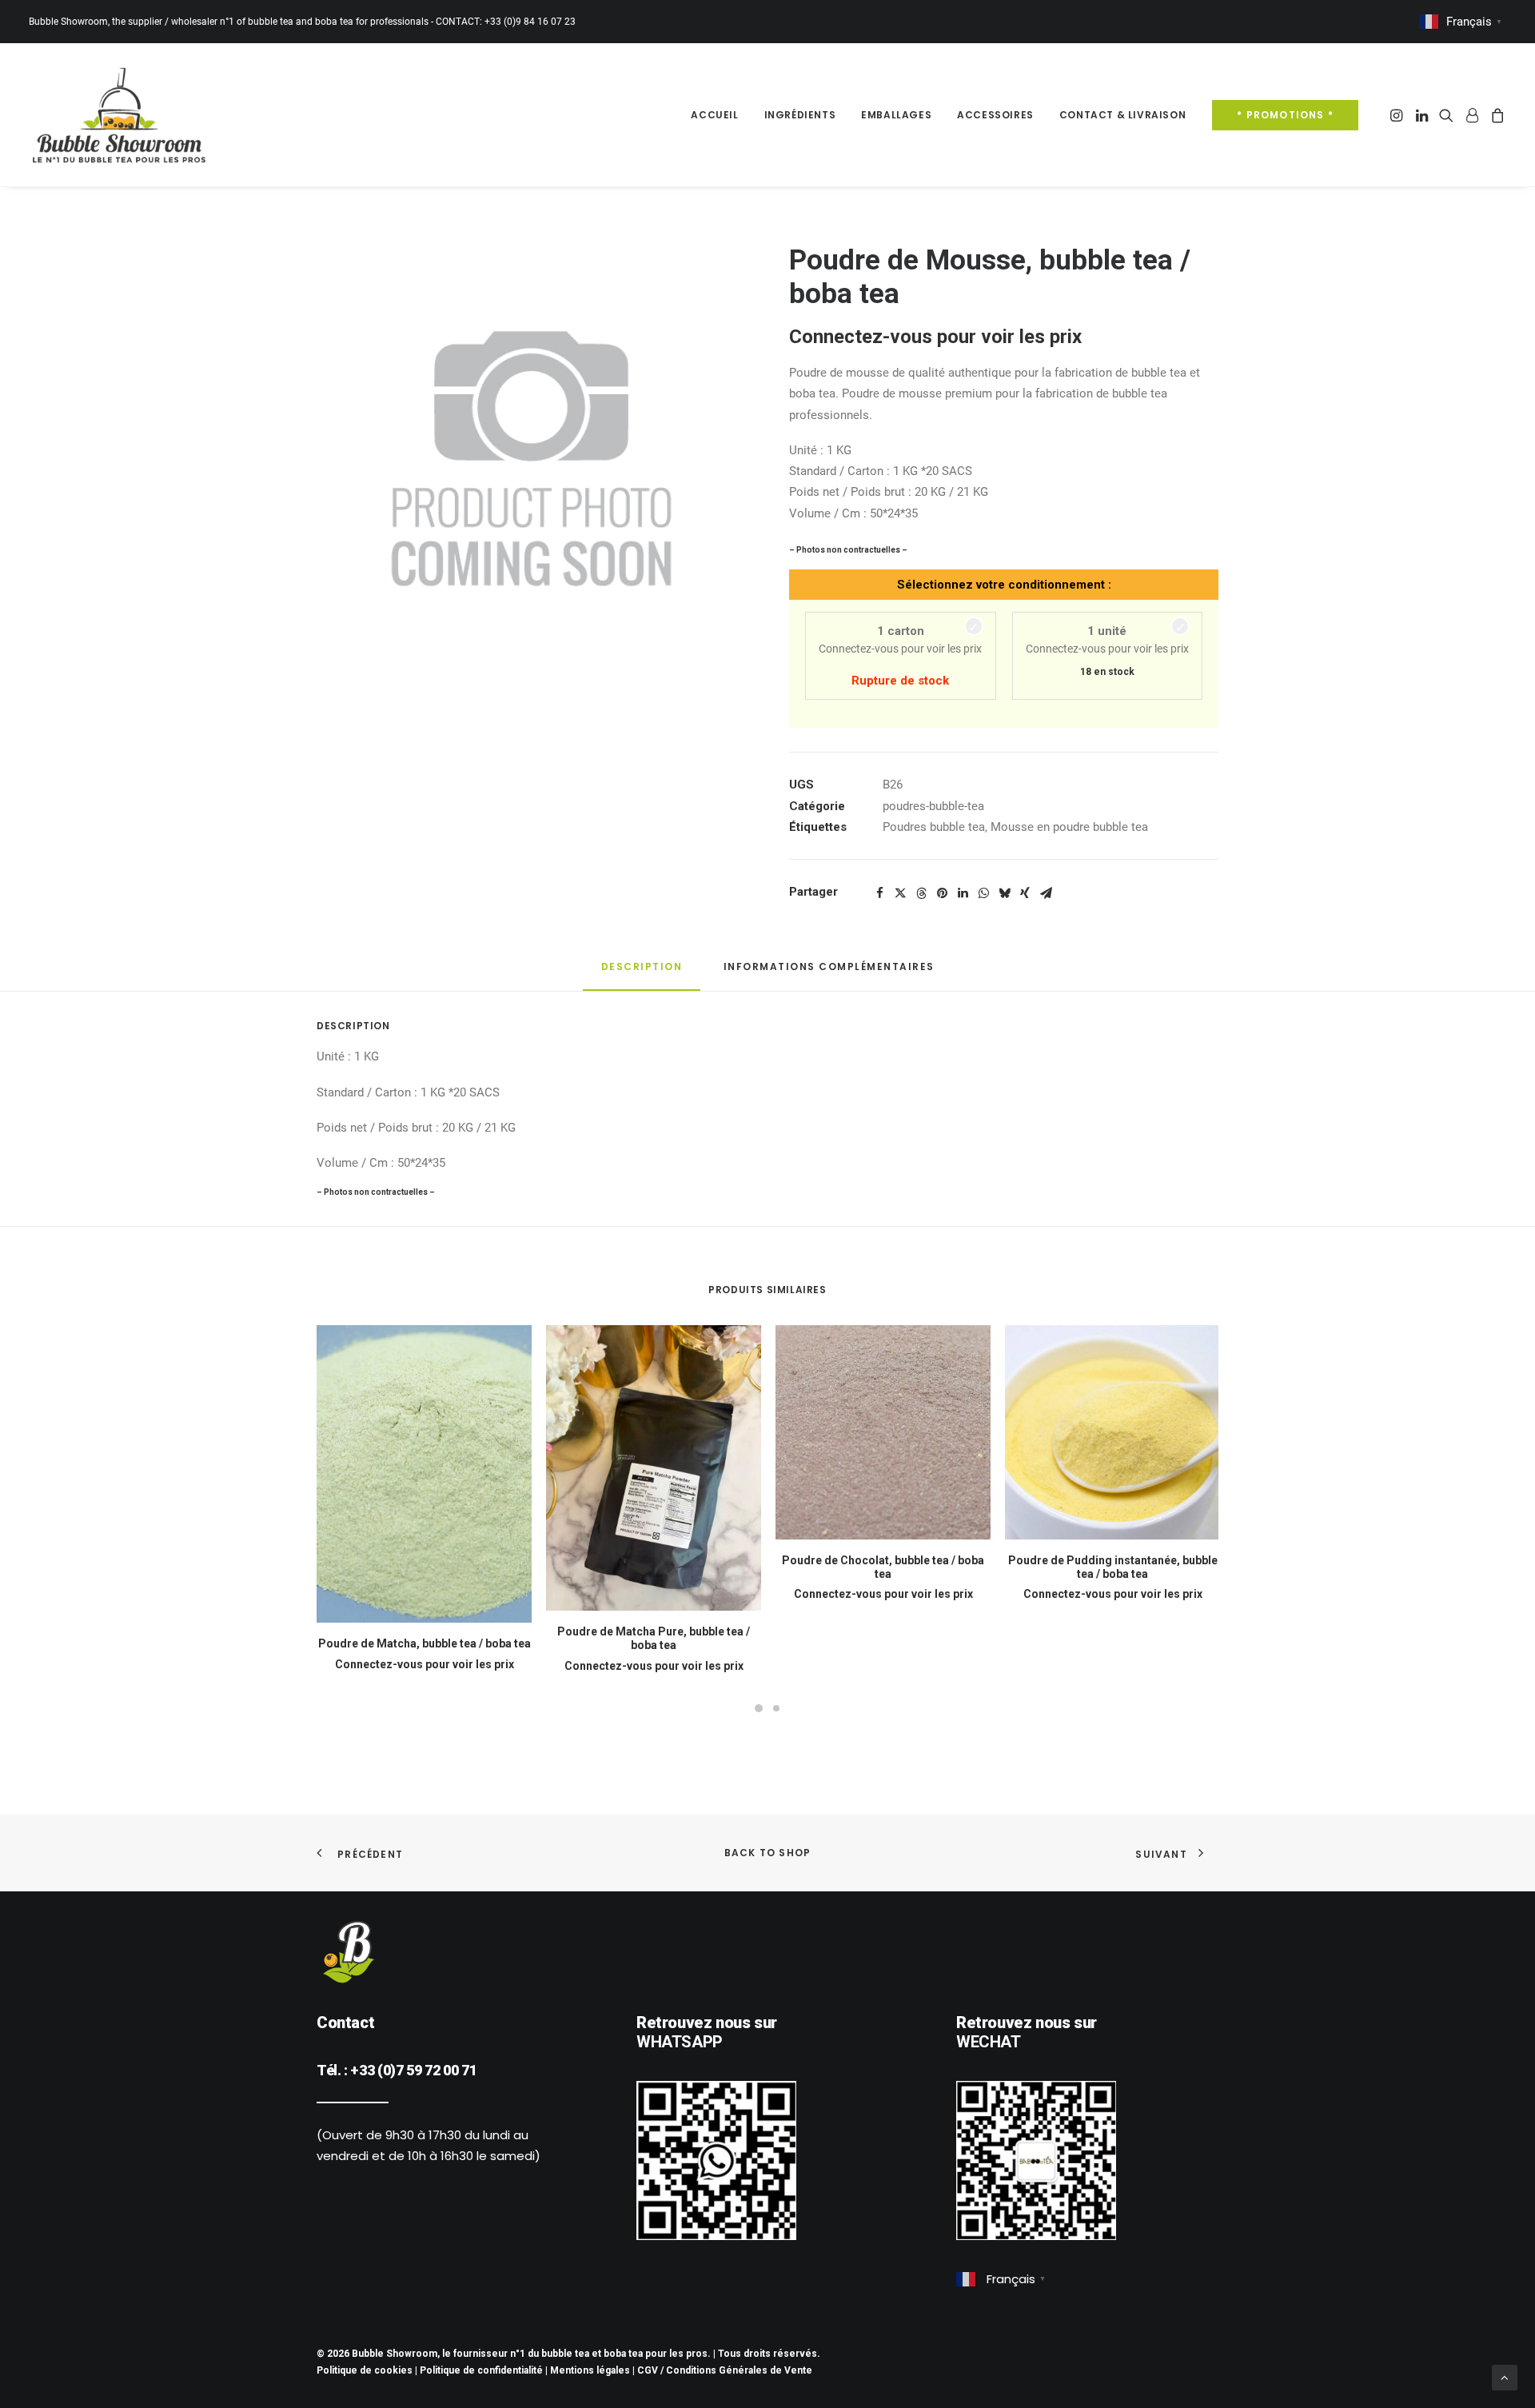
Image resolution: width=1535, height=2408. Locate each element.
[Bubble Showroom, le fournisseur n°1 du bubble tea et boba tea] (119, 115)
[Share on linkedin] (963, 893)
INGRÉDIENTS (800, 115)
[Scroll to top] (1505, 2377)
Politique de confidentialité (481, 2370)
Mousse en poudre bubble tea (1069, 827)
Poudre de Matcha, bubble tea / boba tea (425, 1643)
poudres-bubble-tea (933, 806)
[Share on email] (1046, 893)
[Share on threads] (921, 893)
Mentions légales (590, 2370)
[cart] (1495, 115)
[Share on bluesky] (1004, 893)
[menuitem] (714, 115)
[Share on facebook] (879, 893)
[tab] (829, 973)
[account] (1472, 115)
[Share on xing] (1025, 893)
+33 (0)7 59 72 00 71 (413, 2070)
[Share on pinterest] (942, 893)
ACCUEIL (714, 115)
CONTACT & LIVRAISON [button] (1122, 115)
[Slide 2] (776, 1704)
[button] (1398, 115)
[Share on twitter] (900, 893)
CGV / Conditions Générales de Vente (725, 2370)
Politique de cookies (365, 2370)
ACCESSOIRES (995, 115)
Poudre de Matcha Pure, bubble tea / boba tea (654, 1638)
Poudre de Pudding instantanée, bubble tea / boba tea (1113, 1567)
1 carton (901, 631)
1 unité (1107, 631)
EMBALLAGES (896, 115)
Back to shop (767, 1853)
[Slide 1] (759, 1704)
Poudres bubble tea (934, 827)
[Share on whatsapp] (983, 893)
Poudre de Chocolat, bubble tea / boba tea (883, 1567)
